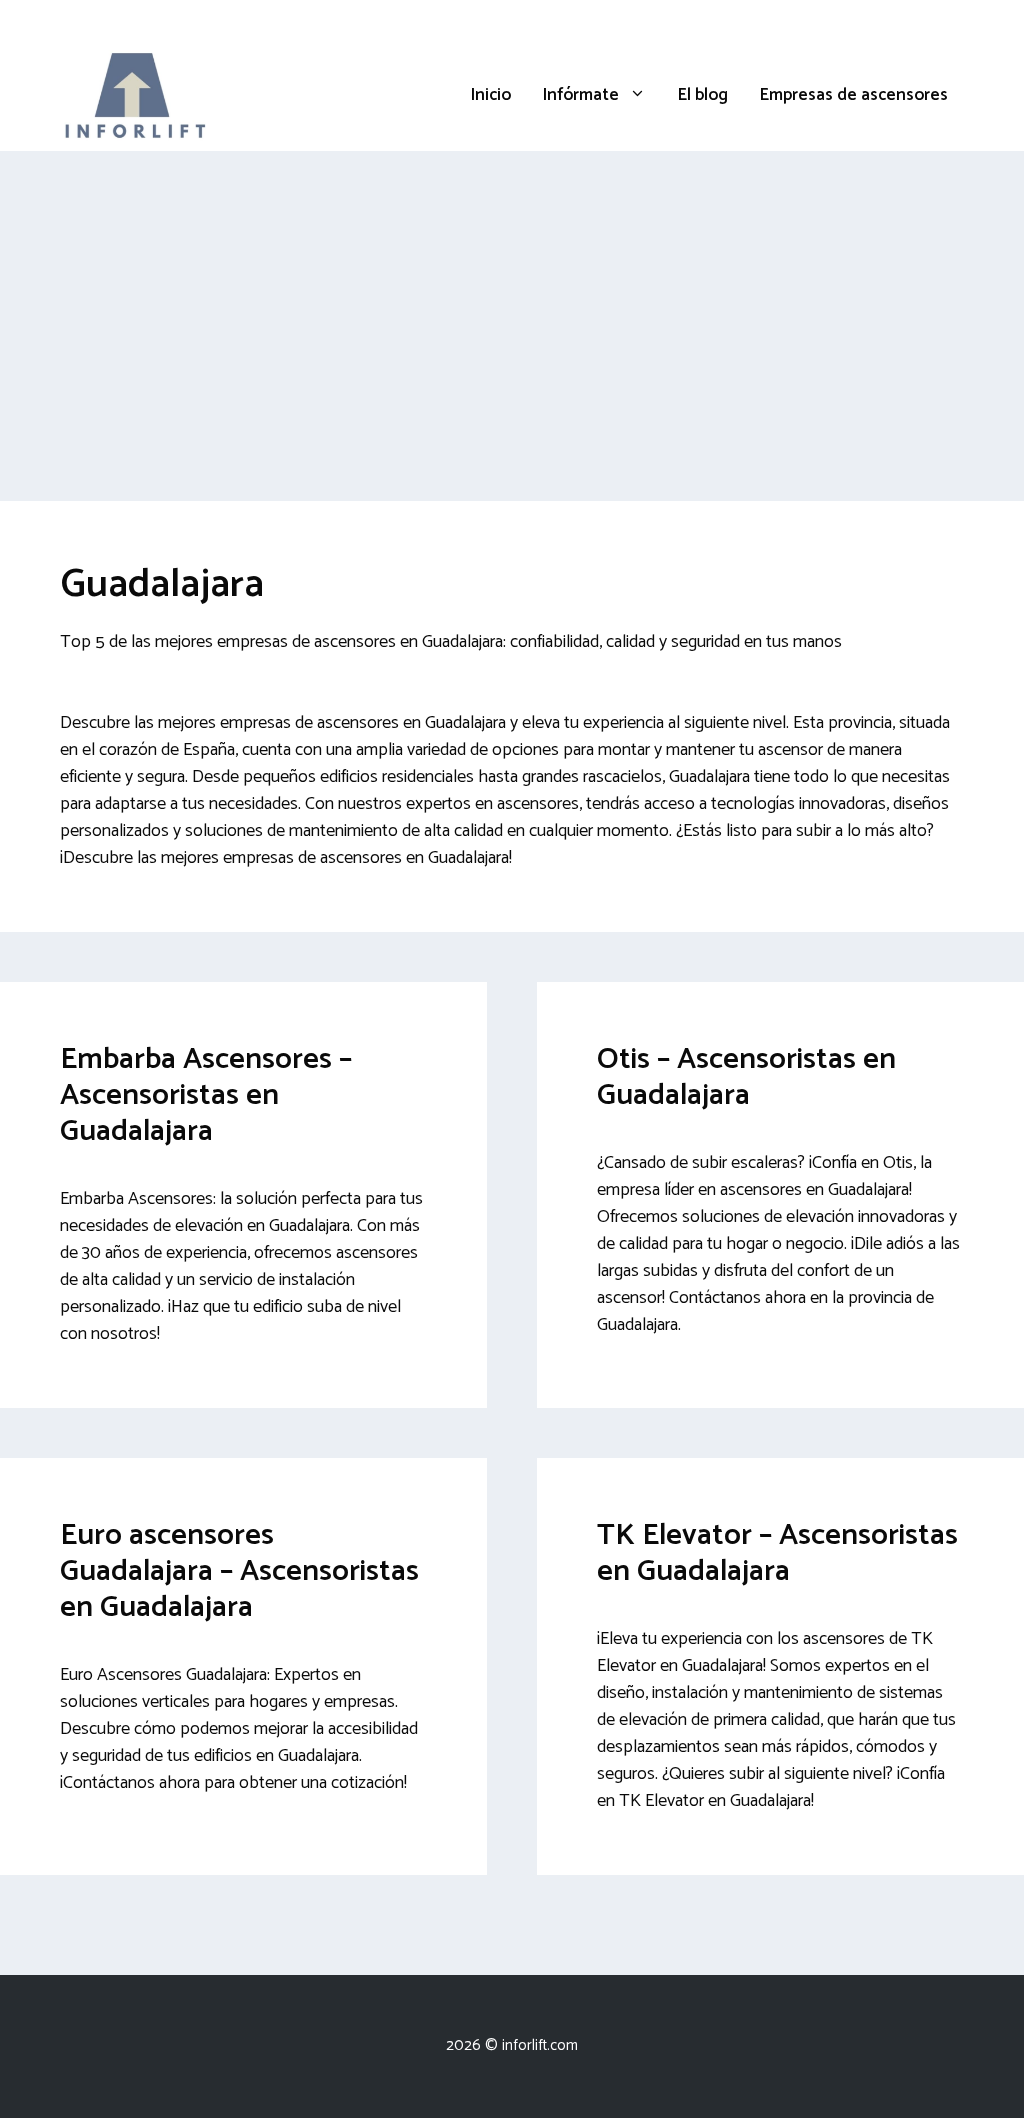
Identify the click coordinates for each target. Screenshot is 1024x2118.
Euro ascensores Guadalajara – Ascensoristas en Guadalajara (239, 1571)
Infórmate (581, 95)
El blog (703, 95)
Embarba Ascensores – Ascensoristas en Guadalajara (206, 1095)
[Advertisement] (512, 301)
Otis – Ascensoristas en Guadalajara (746, 1077)
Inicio (491, 95)
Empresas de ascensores (854, 95)
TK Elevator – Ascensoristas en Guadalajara (777, 1553)
